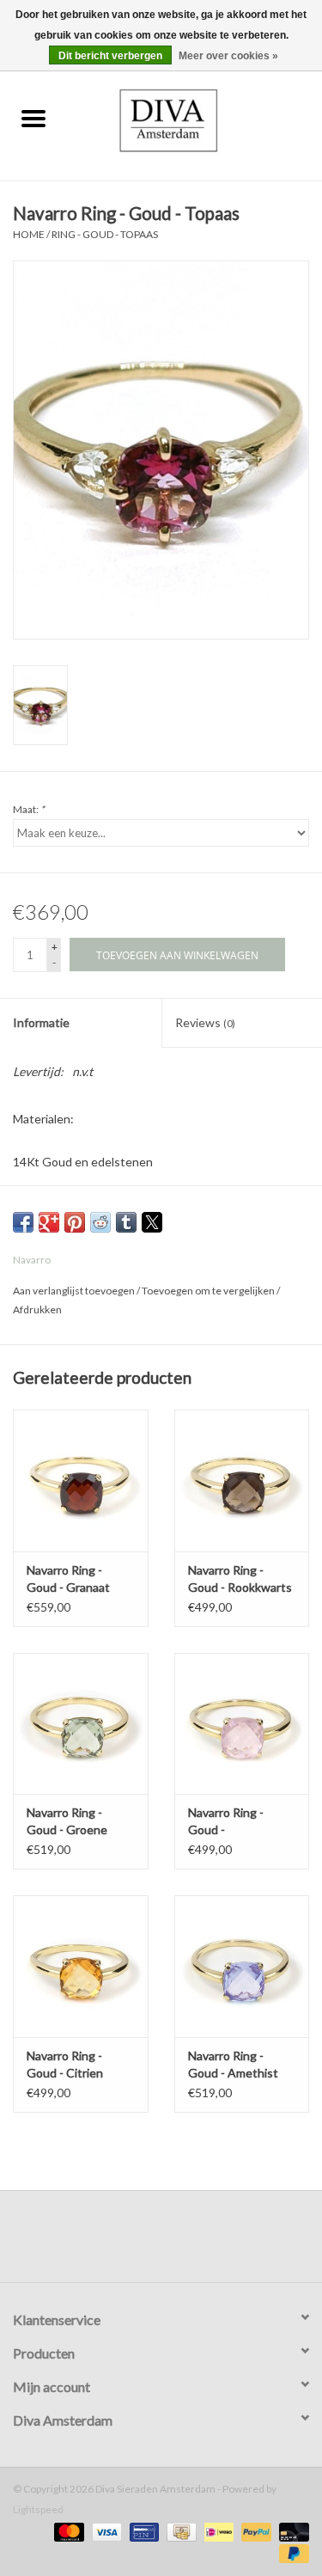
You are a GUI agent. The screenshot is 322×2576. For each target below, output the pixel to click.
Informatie (41, 1022)
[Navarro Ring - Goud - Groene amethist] (81, 1724)
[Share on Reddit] (100, 1222)
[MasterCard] (67, 2531)
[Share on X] (152, 1222)
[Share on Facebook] (23, 1222)
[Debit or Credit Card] (291, 2531)
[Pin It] (75, 1222)
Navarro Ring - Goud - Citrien (65, 2064)
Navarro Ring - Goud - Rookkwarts (240, 1579)
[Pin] (142, 2531)
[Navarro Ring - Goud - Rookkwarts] (242, 1481)
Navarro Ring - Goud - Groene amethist (67, 1822)
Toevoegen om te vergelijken (209, 1291)
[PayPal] (254, 2531)
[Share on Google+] (49, 1222)
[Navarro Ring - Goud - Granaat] (81, 1481)
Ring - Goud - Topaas (105, 234)
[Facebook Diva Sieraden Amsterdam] (146, 2243)
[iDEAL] (217, 2531)
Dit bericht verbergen (110, 56)
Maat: (29, 809)
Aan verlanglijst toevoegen (75, 1291)
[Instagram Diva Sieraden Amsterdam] (176, 2243)
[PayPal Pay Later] (291, 2552)
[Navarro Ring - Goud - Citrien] (81, 1966)
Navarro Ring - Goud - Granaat (68, 1579)
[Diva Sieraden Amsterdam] (194, 119)
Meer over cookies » (228, 56)
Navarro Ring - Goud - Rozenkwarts (226, 1822)
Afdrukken (37, 1309)
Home (29, 234)
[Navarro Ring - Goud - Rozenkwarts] (242, 1724)
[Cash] (179, 2531)
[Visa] (105, 2531)
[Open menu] (33, 118)
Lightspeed (38, 2509)
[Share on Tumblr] (126, 1222)
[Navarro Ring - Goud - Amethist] (242, 1966)
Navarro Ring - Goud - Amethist (233, 2064)
